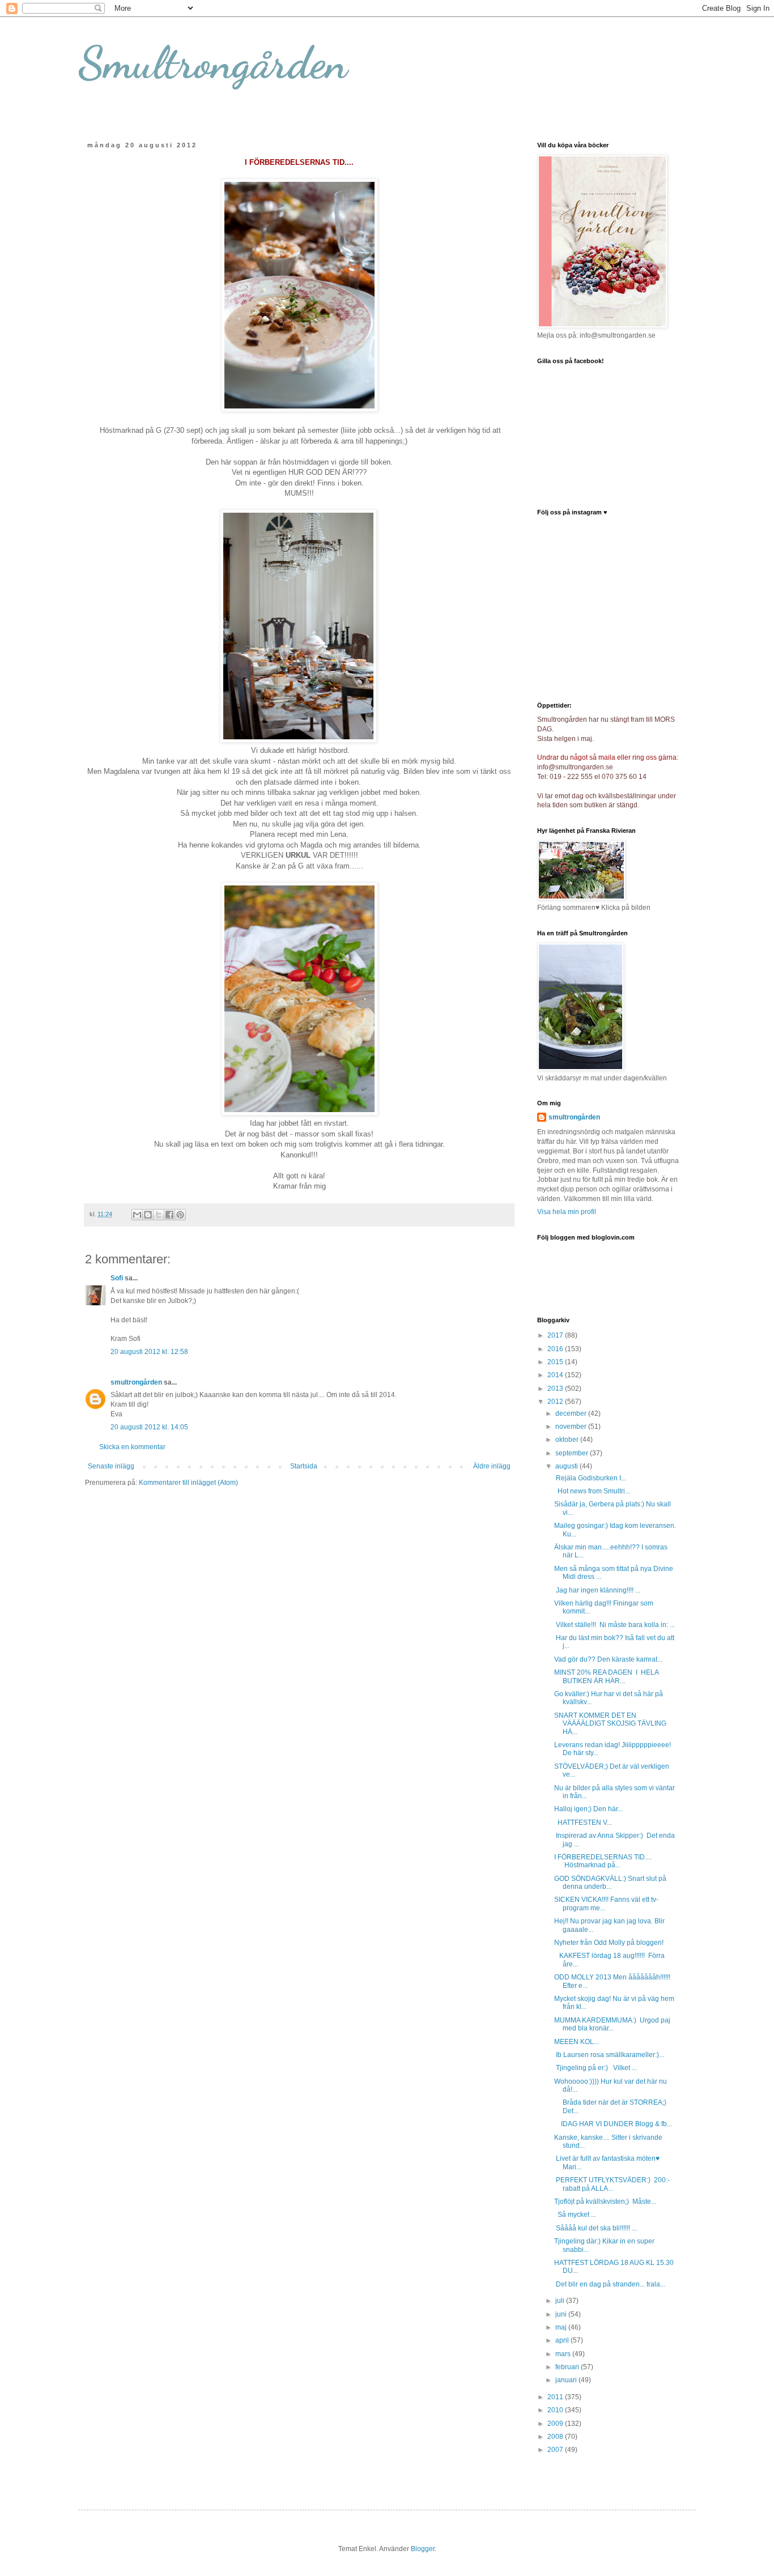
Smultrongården (213, 62)
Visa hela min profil (567, 1212)
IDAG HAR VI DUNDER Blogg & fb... (613, 2124)
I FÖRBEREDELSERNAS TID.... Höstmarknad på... (603, 1861)
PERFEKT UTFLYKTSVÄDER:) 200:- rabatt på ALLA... (612, 2184)
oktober (568, 1440)
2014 (556, 1375)
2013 (556, 1389)
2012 (556, 1402)
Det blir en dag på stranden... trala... (610, 2284)
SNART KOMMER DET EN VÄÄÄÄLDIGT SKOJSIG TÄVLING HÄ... (610, 1724)
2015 (556, 1362)
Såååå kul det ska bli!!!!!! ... (596, 2228)
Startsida (304, 1466)
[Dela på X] (159, 1215)
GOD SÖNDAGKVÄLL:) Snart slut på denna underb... (610, 1883)
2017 (556, 1335)
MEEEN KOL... (577, 2042)
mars (564, 2354)
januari (567, 2380)
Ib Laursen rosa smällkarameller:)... (609, 2055)
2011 (556, 2397)
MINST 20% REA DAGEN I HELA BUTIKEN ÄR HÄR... (606, 1676)
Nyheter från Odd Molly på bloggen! (609, 1943)
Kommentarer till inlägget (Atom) (188, 1483)
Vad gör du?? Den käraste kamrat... (608, 1659)
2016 (556, 1349)
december (572, 1413)
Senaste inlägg (111, 1466)
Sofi (117, 1278)
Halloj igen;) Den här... (588, 1809)
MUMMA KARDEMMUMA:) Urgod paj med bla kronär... (612, 2024)
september (573, 1453)
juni (562, 2314)
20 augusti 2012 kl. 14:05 (149, 1427)
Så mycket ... (575, 2215)
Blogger (423, 2549)
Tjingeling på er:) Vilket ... (596, 2068)
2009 (556, 2424)
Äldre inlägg (492, 1466)
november (572, 1427)
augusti (567, 1466)
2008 (556, 2437)
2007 (556, 2450)
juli (561, 2301)
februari (568, 2367)
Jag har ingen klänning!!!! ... (597, 1590)
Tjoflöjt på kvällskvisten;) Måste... (605, 2202)
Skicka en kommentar (132, 1447)
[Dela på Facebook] (169, 1215)
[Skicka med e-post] (137, 1215)
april (563, 2340)
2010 (556, 2410)
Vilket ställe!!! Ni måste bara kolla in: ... (614, 1625)
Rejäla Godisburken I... (590, 1478)
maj (562, 2327)
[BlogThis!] (148, 1215)
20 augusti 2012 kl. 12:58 (149, 1352)
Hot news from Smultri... (592, 1491)
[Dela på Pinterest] (180, 1215)
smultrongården (136, 1382)
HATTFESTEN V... (583, 1823)
